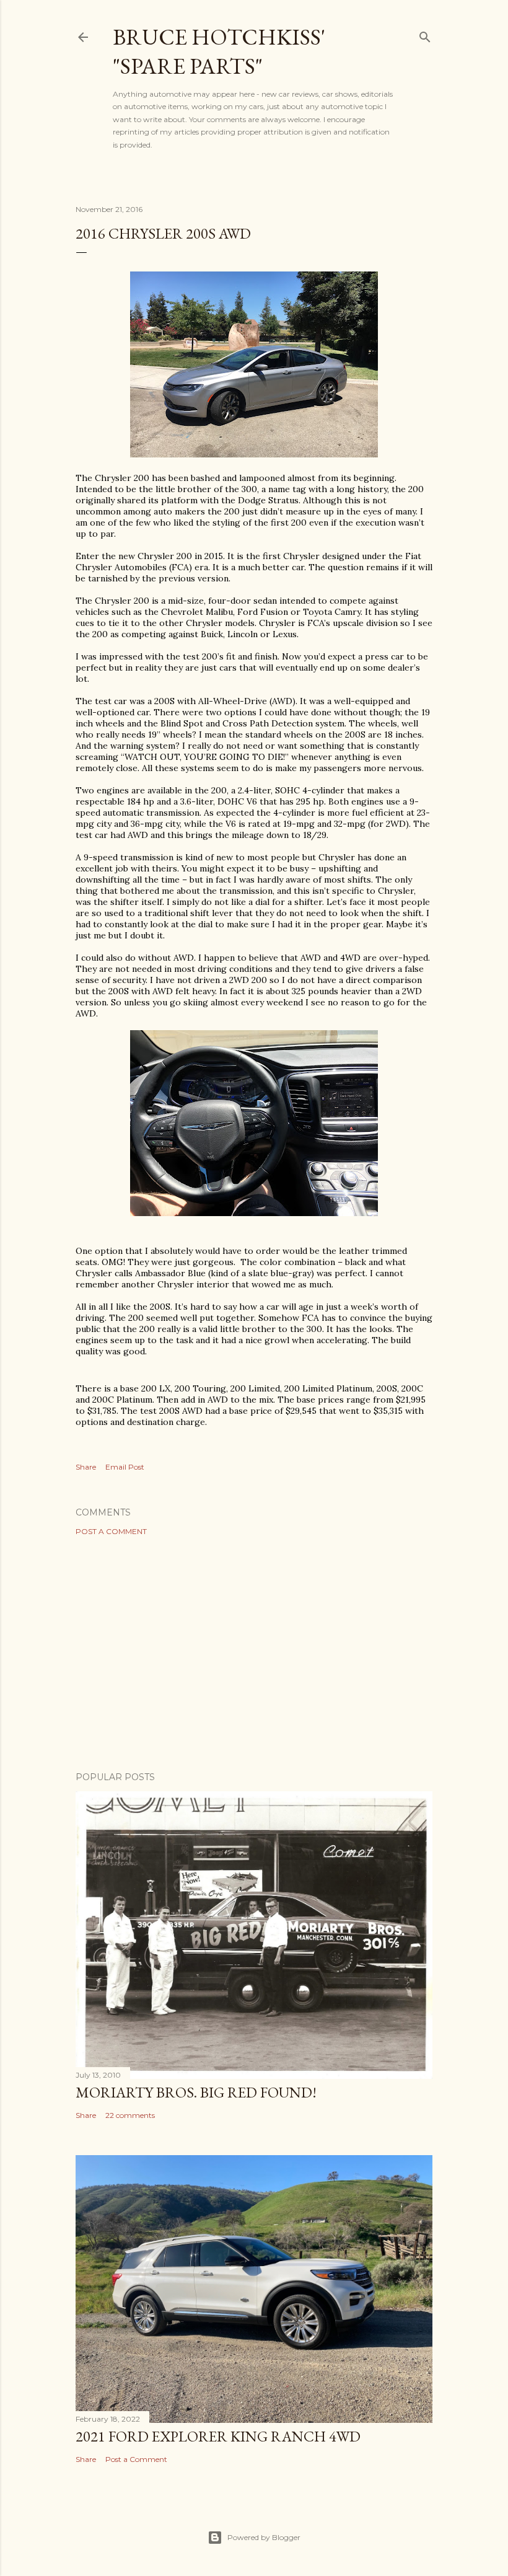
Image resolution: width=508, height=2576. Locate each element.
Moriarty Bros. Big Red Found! (196, 2092)
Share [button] (86, 1467)
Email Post (125, 1467)
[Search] (425, 34)
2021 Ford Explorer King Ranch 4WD (218, 2436)
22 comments (130, 2115)
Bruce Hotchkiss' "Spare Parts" (219, 51)
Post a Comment (111, 1531)
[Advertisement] (254, 1654)
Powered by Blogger (264, 2537)
